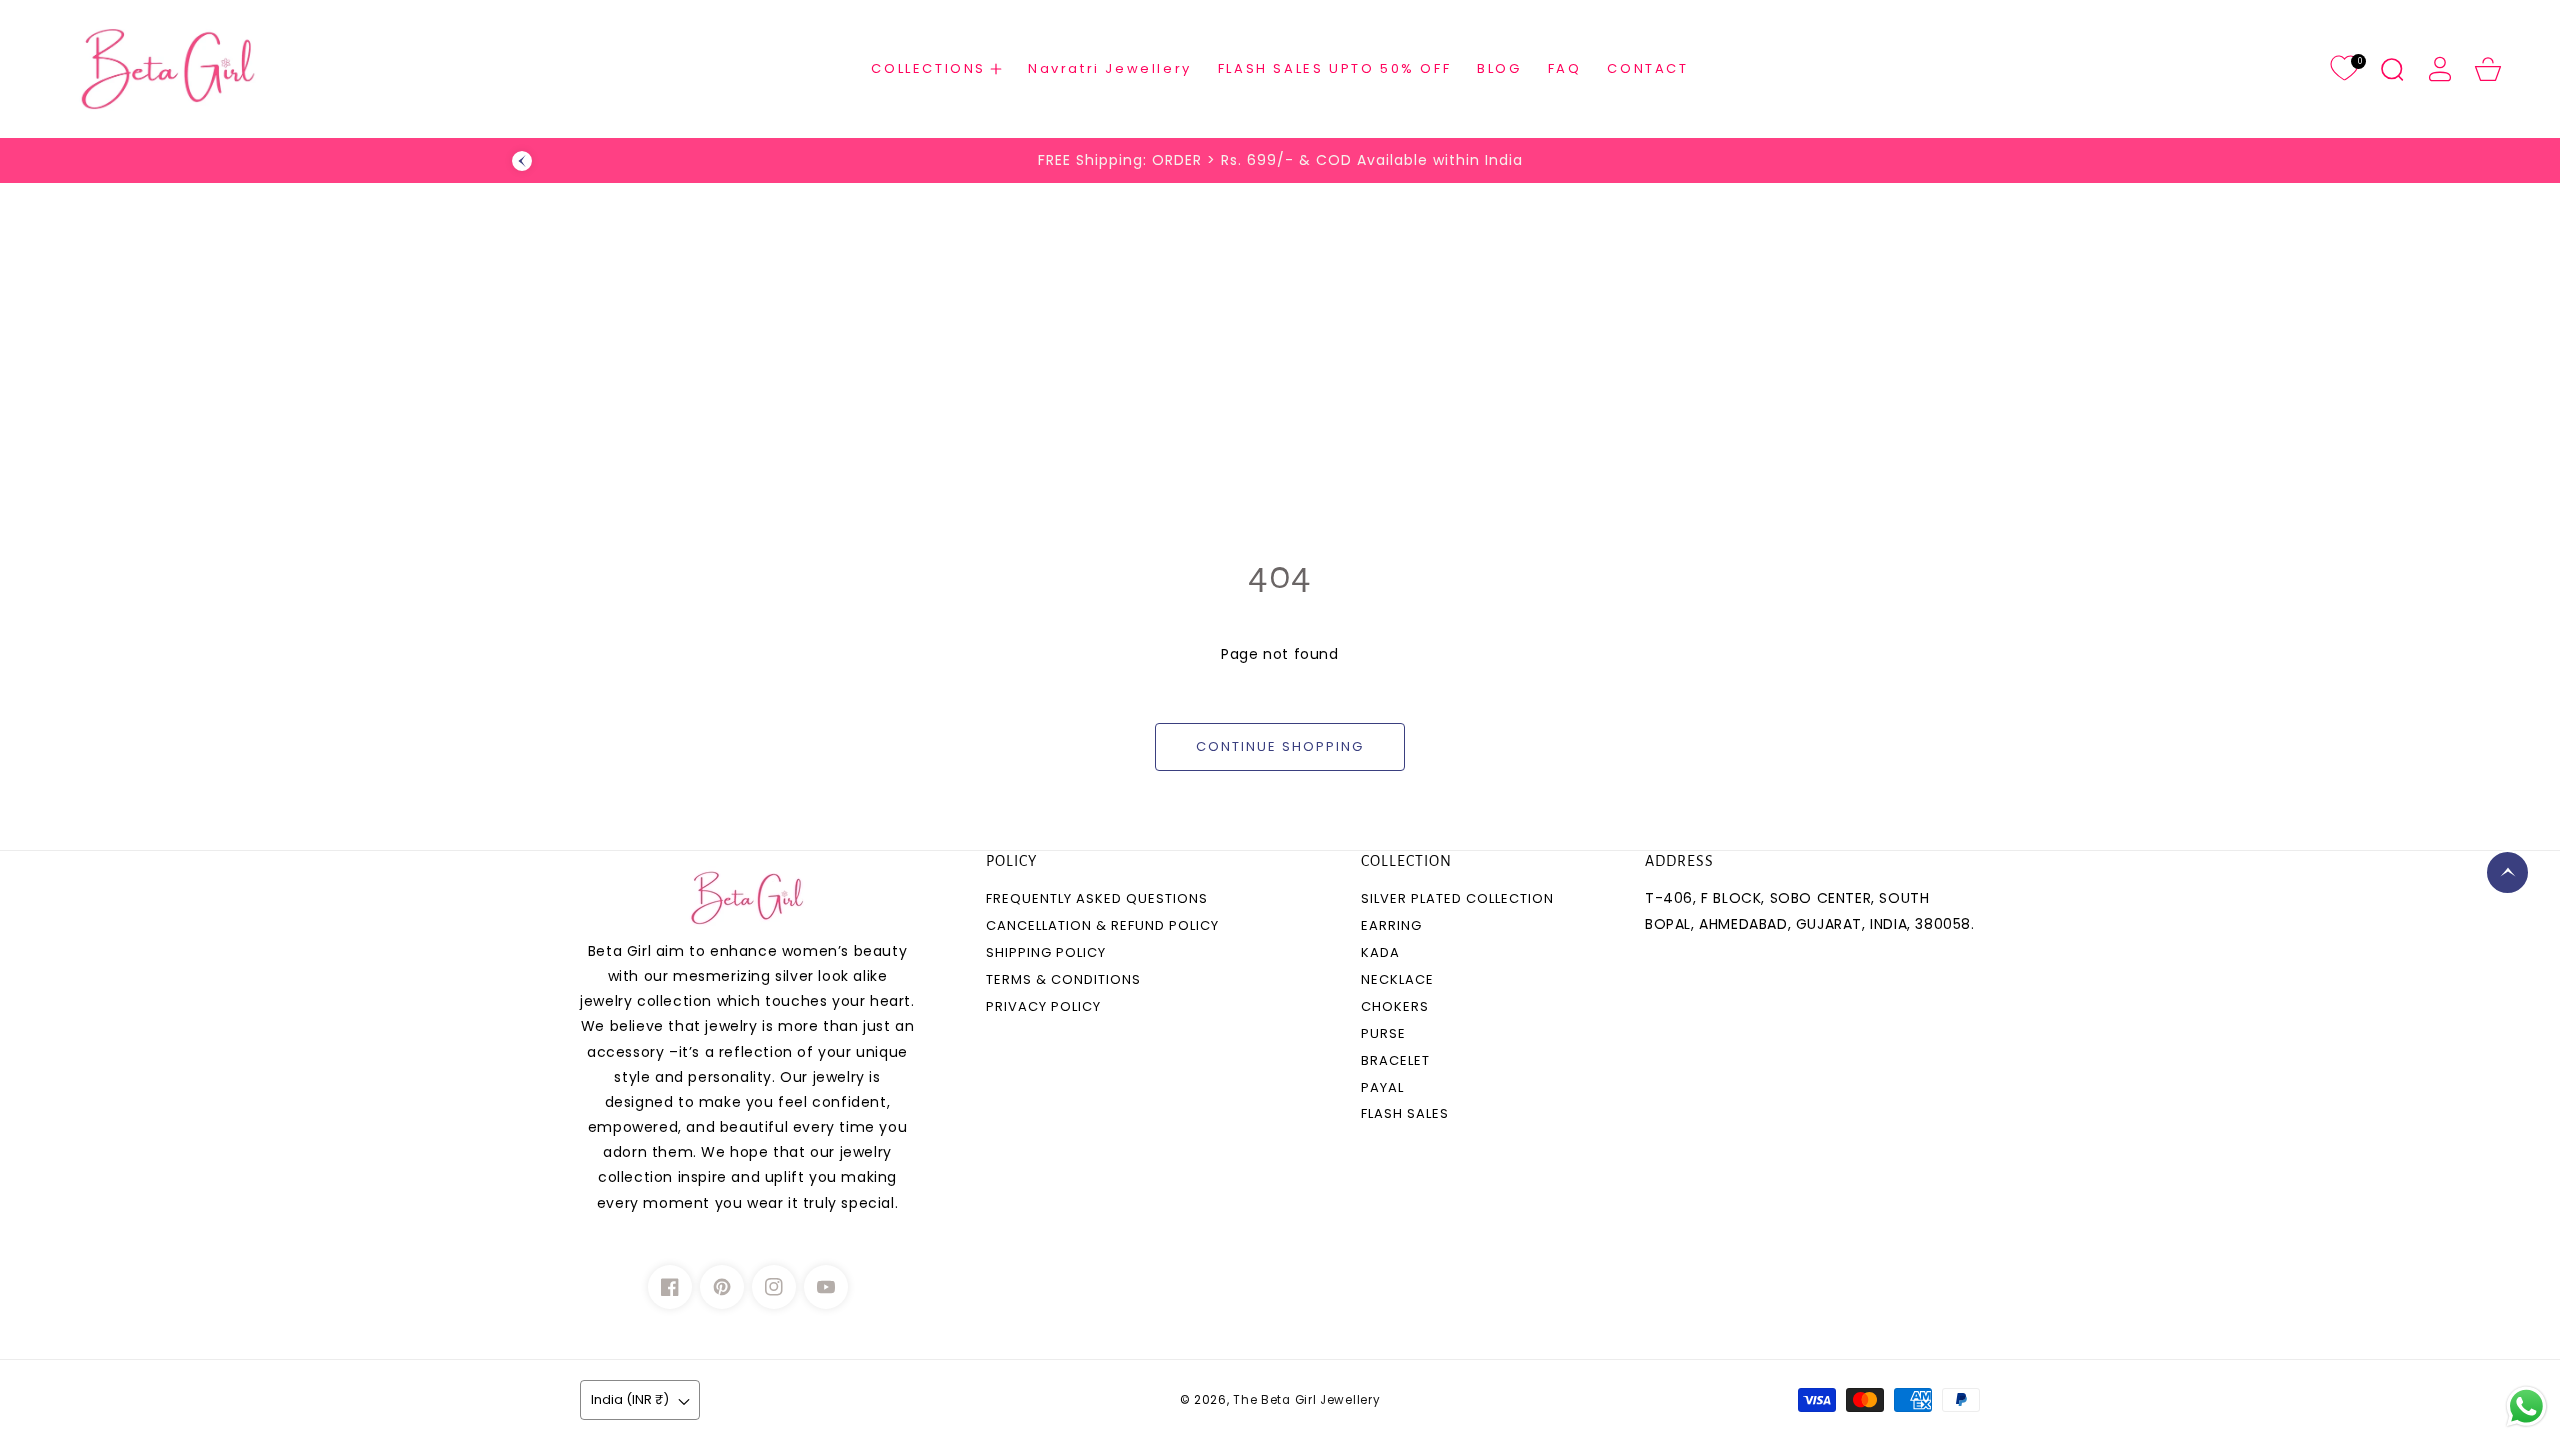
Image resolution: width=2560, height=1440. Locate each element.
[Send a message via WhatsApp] (2526, 1406)
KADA (1380, 953)
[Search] (2392, 69)
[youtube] (826, 1287)
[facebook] (670, 1287)
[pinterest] (722, 1287)
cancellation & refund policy (1102, 926)
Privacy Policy (1043, 1007)
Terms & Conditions (1063, 980)
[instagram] (774, 1287)
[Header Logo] (223, 69)
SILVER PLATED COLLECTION (1457, 899)
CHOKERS (1395, 1007)
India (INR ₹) (630, 1399)
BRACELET (1395, 1061)
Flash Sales (1405, 1114)
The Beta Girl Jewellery (1306, 1400)
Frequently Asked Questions (1097, 899)
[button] (936, 68)
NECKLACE (1397, 980)
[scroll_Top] (2507, 872)
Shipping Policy (1046, 953)
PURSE (1383, 1034)
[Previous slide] (522, 161)
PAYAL (1382, 1088)
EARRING (1391, 926)
